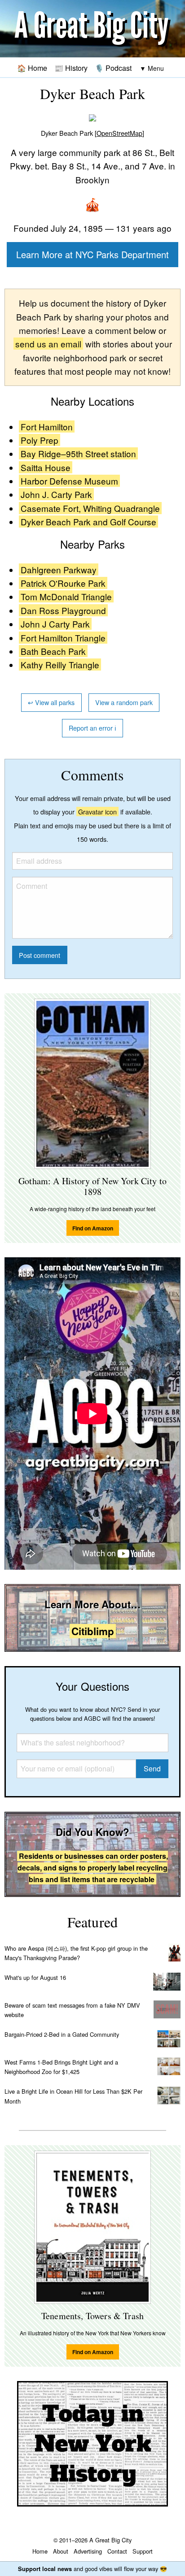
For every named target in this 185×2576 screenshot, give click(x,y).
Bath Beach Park (53, 651)
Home (40, 2551)
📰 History (71, 68)
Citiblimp (93, 1631)
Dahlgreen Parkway (59, 569)
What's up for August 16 (35, 1977)
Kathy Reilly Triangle (60, 665)
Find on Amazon (93, 1228)
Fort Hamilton (47, 426)
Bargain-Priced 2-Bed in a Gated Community (62, 2034)
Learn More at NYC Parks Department (92, 254)
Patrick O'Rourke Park (63, 583)
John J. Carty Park (56, 494)
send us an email (48, 344)
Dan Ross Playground (63, 610)
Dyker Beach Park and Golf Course (88, 522)
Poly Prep (40, 440)
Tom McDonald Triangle (66, 596)
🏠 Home (32, 68)
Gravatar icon (97, 812)
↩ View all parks (51, 702)
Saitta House (46, 467)
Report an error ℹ (92, 728)
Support (143, 2551)
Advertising (88, 2551)
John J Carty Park (55, 624)
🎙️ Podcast (113, 68)
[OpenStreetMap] (119, 133)
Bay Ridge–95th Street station (78, 453)
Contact (117, 2551)
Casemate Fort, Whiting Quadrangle (90, 508)
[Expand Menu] (152, 68)
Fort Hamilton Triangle (63, 638)
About (61, 2551)
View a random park (124, 702)
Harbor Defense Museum (69, 481)
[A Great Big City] (92, 29)
